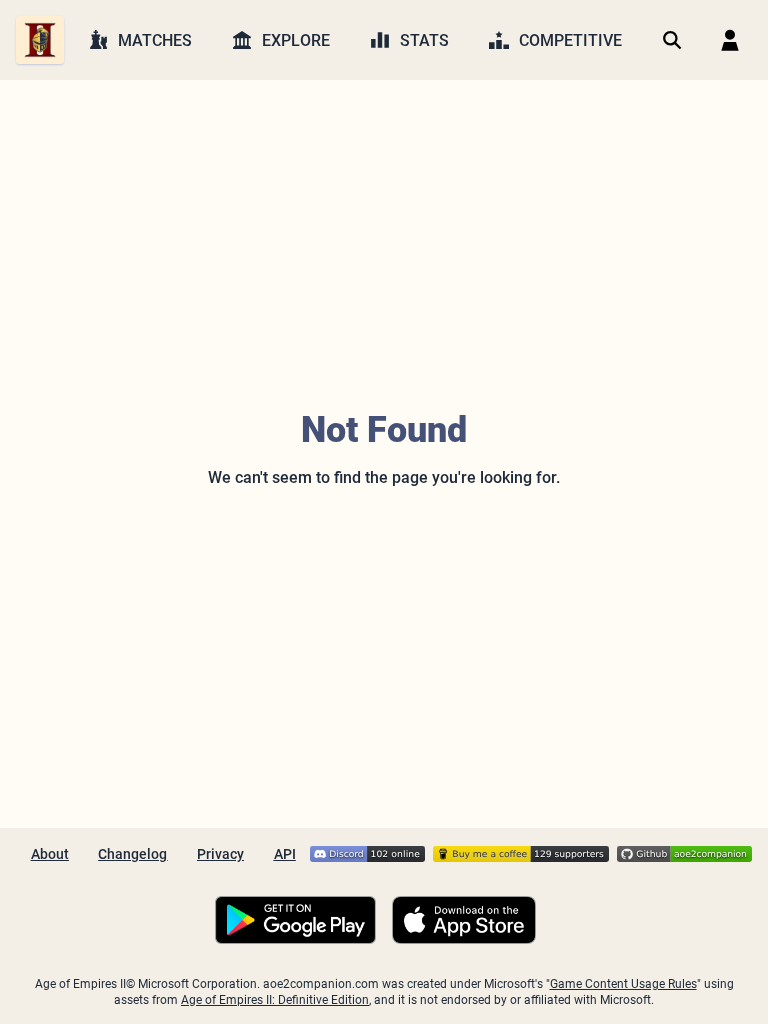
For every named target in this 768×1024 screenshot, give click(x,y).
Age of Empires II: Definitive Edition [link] (275, 1000)
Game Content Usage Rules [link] (623, 984)
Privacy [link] (220, 854)
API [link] (285, 854)
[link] (40, 40)
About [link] (50, 854)
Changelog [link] (132, 854)
